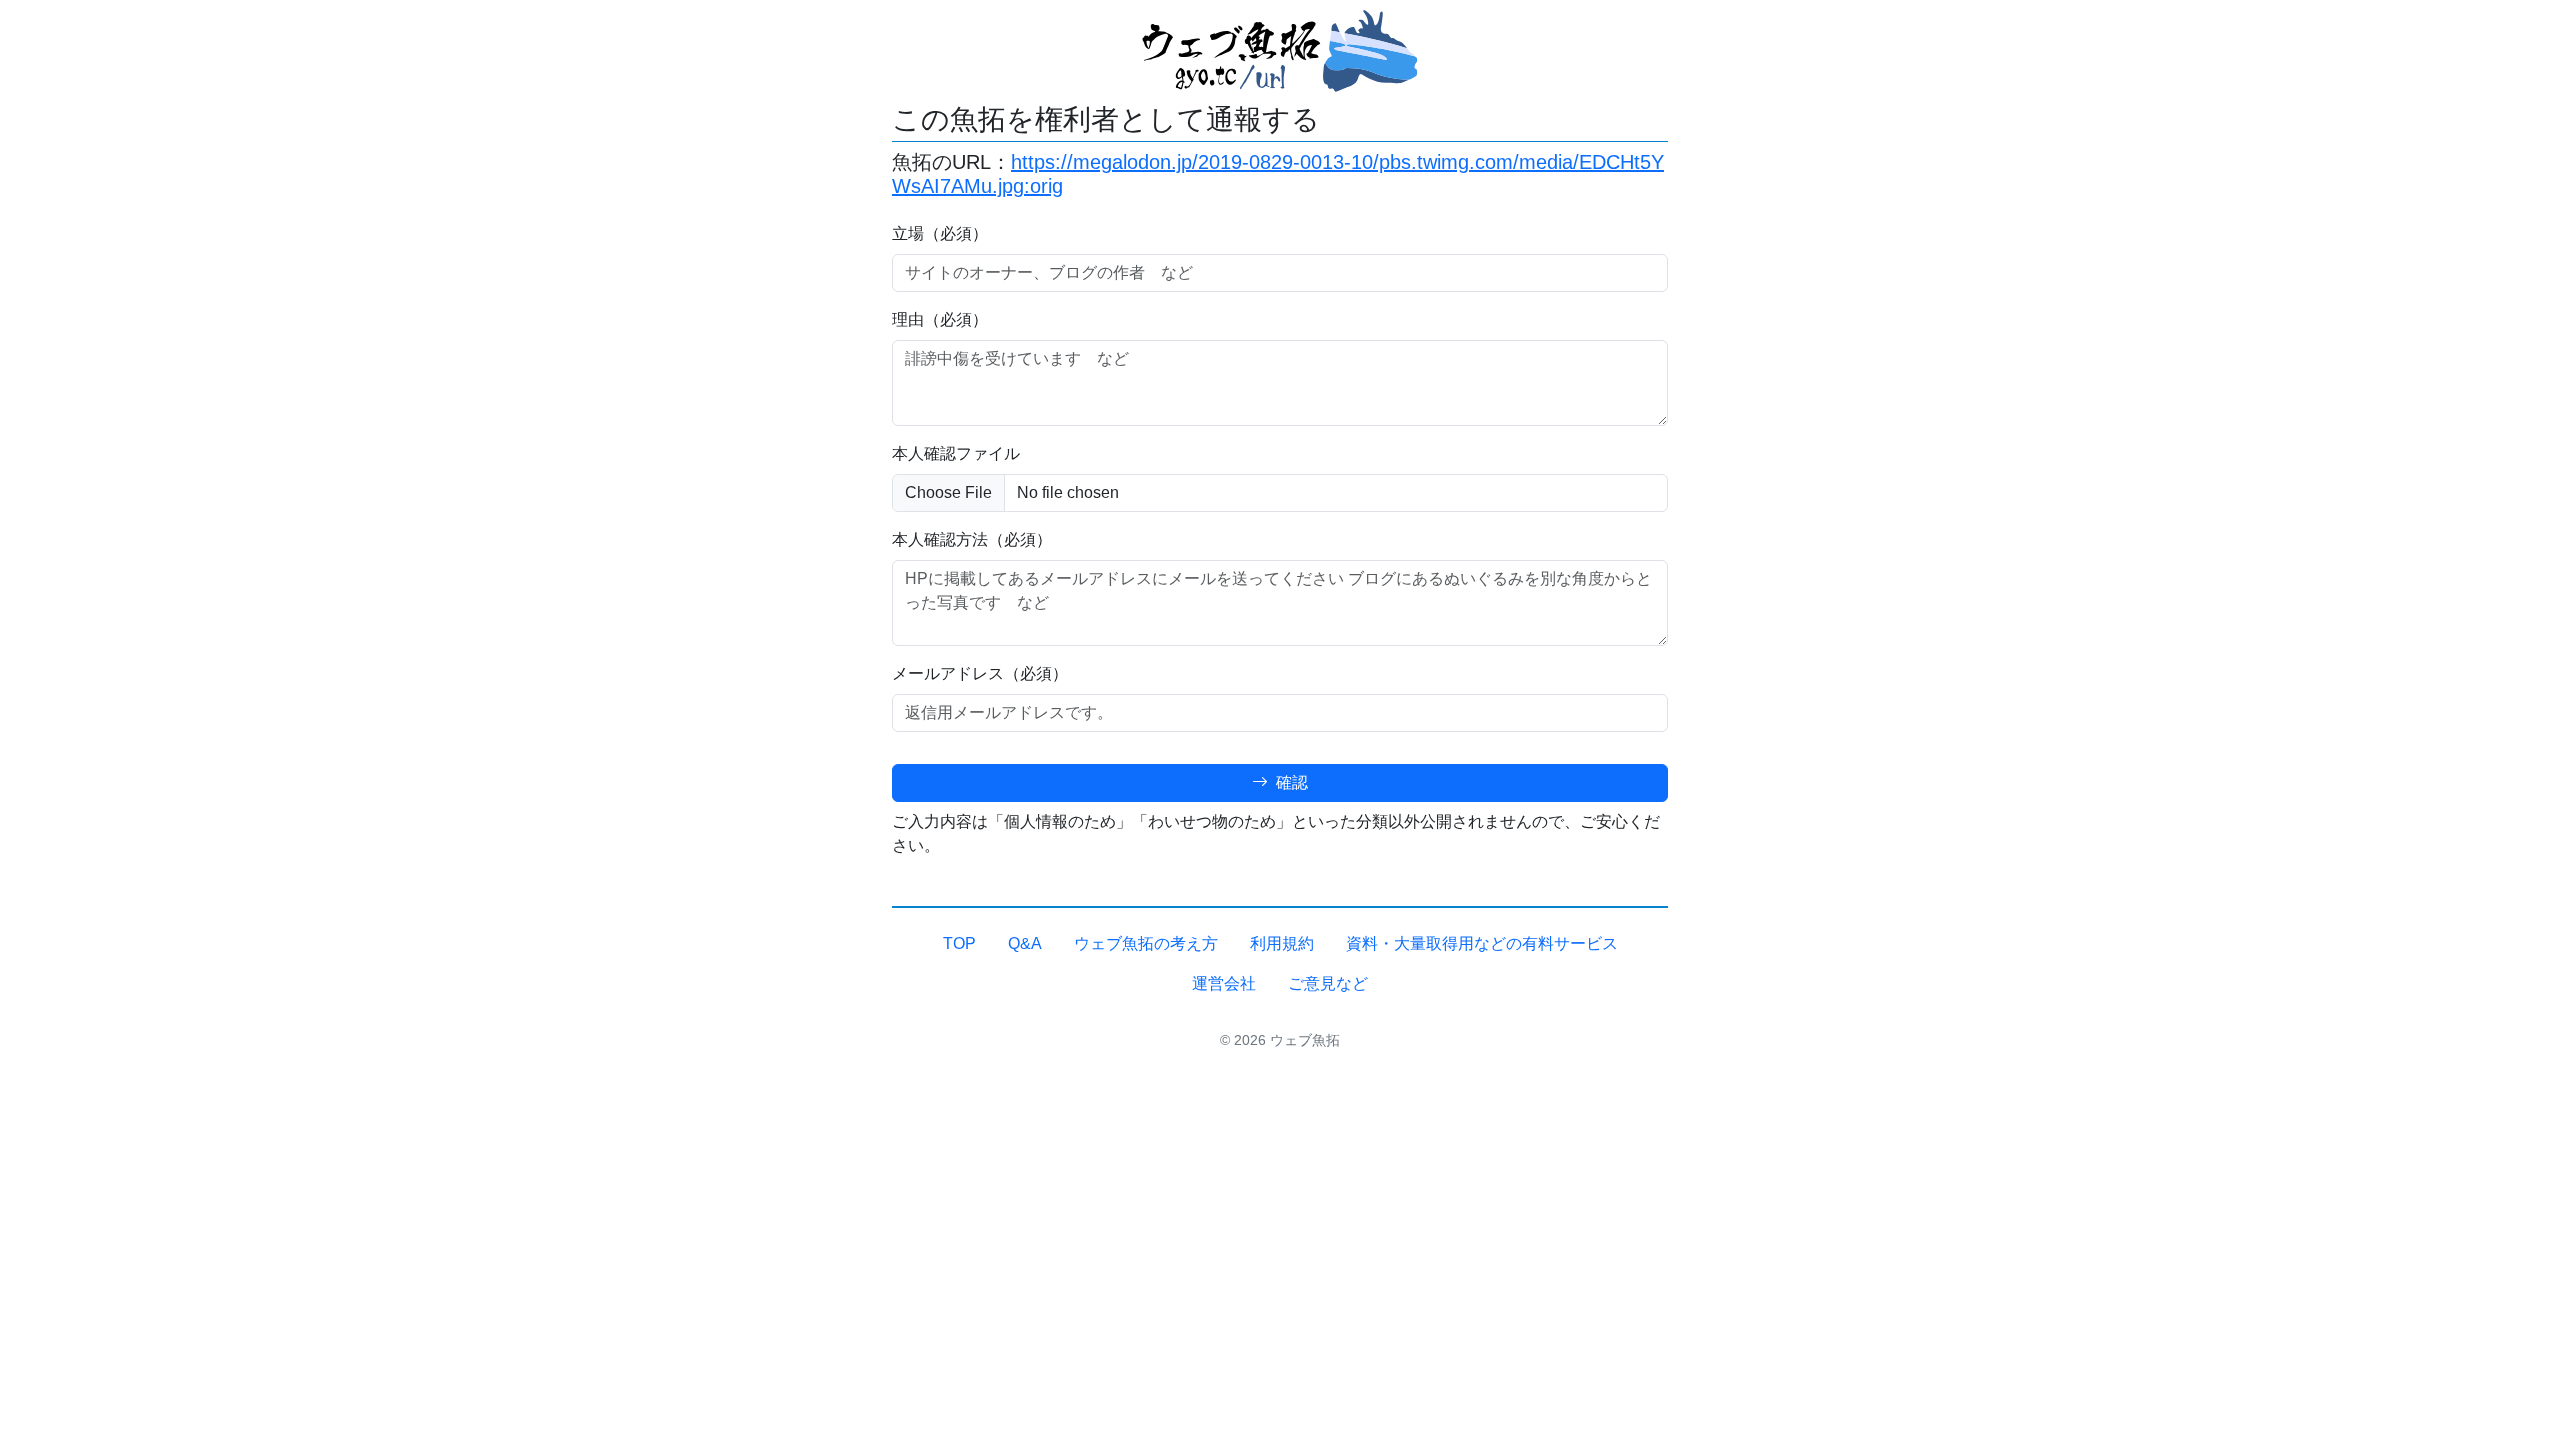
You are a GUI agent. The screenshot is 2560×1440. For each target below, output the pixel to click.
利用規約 (1282, 943)
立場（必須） (940, 233)
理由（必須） (940, 319)
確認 (1290, 782)
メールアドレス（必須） (980, 673)
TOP (959, 943)
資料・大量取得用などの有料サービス (1482, 943)
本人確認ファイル (956, 453)
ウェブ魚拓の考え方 (1146, 943)
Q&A (1025, 943)
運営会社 (1224, 983)
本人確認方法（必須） (972, 539)
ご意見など (1328, 983)
